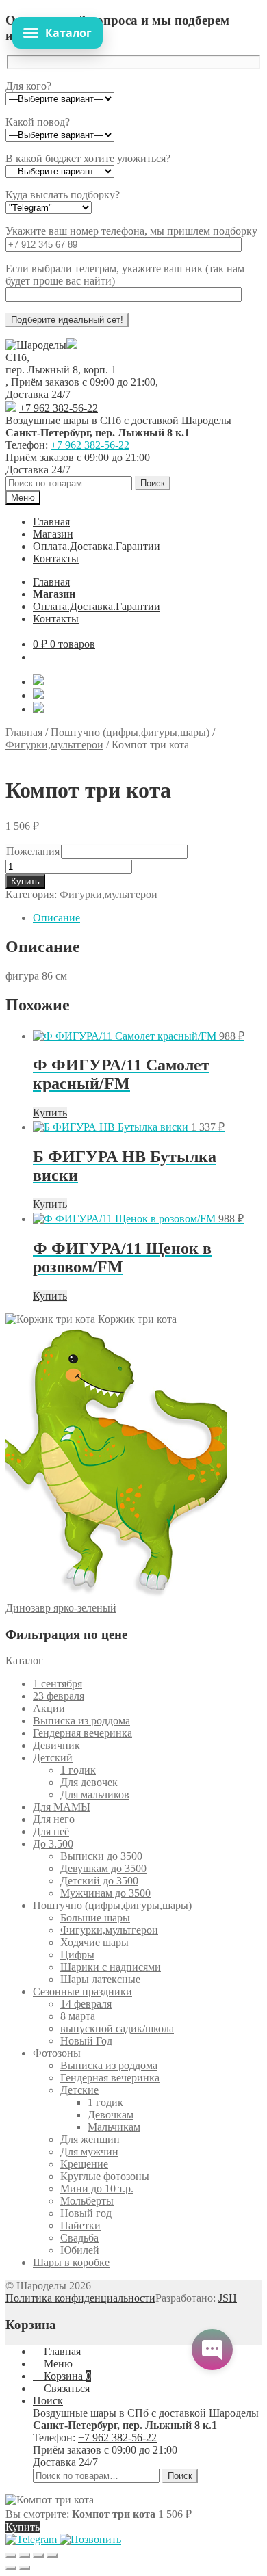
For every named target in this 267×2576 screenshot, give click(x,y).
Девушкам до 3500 (103, 1868)
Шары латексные (100, 1979)
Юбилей (80, 2250)
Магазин (53, 534)
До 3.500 (53, 1844)
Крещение (84, 2164)
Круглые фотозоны (105, 2176)
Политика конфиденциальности (80, 2298)
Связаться (65, 2388)
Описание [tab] (56, 918)
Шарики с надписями (111, 1967)
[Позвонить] (90, 2539)
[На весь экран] (25, 2555)
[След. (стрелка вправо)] (25, 2568)
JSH (228, 2298)
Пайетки (80, 2225)
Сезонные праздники (82, 1992)
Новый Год (86, 2041)
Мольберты (87, 2201)
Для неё (51, 1831)
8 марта (78, 2016)
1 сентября (58, 1684)
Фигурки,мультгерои (54, 745)
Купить (25, 881)
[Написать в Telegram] (33, 2539)
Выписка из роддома (81, 1721)
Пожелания (33, 851)
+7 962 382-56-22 (59, 408)
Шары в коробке (71, 2262)
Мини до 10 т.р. (97, 2189)
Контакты (56, 558)
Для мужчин (89, 2152)
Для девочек (89, 1782)
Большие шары (95, 1918)
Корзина (66, 2376)
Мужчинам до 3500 (105, 1893)
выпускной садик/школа (117, 2028)
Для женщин (90, 2139)
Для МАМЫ (62, 1807)
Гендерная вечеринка (82, 1733)
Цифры (77, 1955)
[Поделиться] (38, 2555)
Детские (79, 2090)
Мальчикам (114, 2127)
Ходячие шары (94, 1942)
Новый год (86, 2213)
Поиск (153, 483)
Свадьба (79, 2238)
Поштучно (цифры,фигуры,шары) (130, 732)
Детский (53, 1758)
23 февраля (59, 1696)
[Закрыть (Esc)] (52, 2555)
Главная (51, 522)
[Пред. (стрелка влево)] (11, 2568)
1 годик (78, 1770)
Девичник (56, 1745)
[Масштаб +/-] (11, 2555)
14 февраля (86, 2004)
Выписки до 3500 (101, 1856)
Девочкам (111, 2115)
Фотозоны (57, 2053)
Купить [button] (50, 1113)
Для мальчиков (95, 1795)
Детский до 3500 (99, 1881)
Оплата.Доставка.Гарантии (97, 546)
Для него (54, 1819)
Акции (49, 1708)
